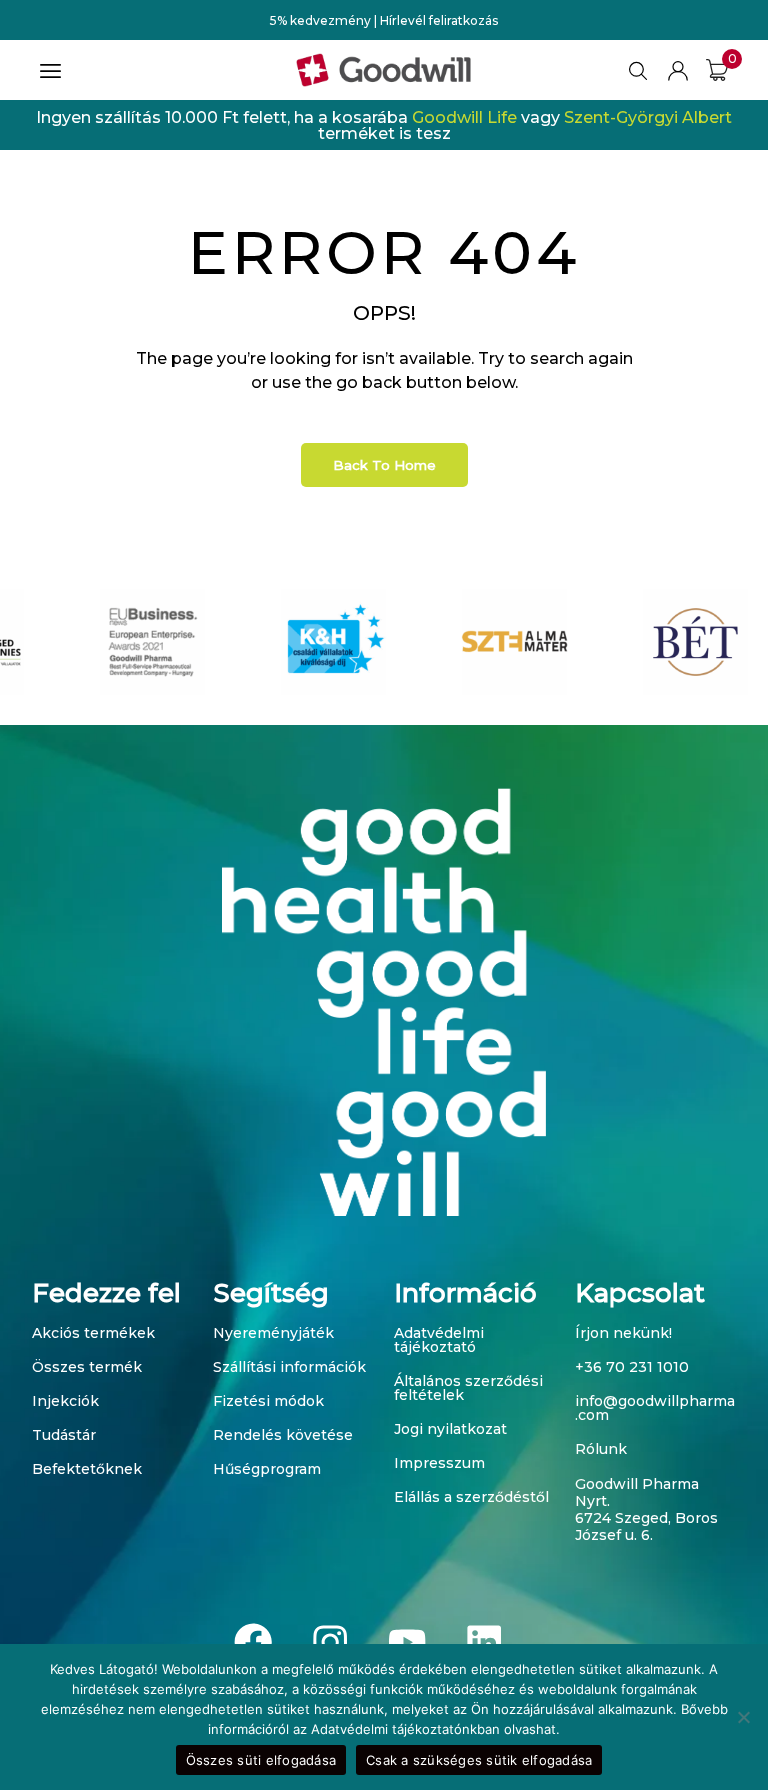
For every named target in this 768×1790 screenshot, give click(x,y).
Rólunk (601, 1449)
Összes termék (87, 1367)
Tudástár (64, 1435)
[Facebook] (253, 1641)
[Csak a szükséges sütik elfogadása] (743, 1717)
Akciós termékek (93, 1333)
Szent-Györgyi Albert (648, 117)
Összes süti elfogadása (261, 1760)
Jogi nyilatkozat (450, 1429)
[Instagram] (330, 1641)
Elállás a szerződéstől (471, 1497)
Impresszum (439, 1463)
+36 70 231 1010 (632, 1367)
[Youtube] (407, 1641)
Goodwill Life (464, 117)
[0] (717, 70)
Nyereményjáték (273, 1333)
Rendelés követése (283, 1435)
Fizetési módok (268, 1401)
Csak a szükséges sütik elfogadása (479, 1760)
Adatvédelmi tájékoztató (439, 1340)
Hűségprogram (267, 1469)
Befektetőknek (87, 1469)
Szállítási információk (289, 1367)
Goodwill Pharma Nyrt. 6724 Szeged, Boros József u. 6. (646, 1509)
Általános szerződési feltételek (468, 1388)
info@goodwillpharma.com (655, 1408)
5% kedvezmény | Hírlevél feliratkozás (384, 20)
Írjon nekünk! (623, 1333)
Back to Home (384, 465)
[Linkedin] (483, 1641)
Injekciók (65, 1401)
